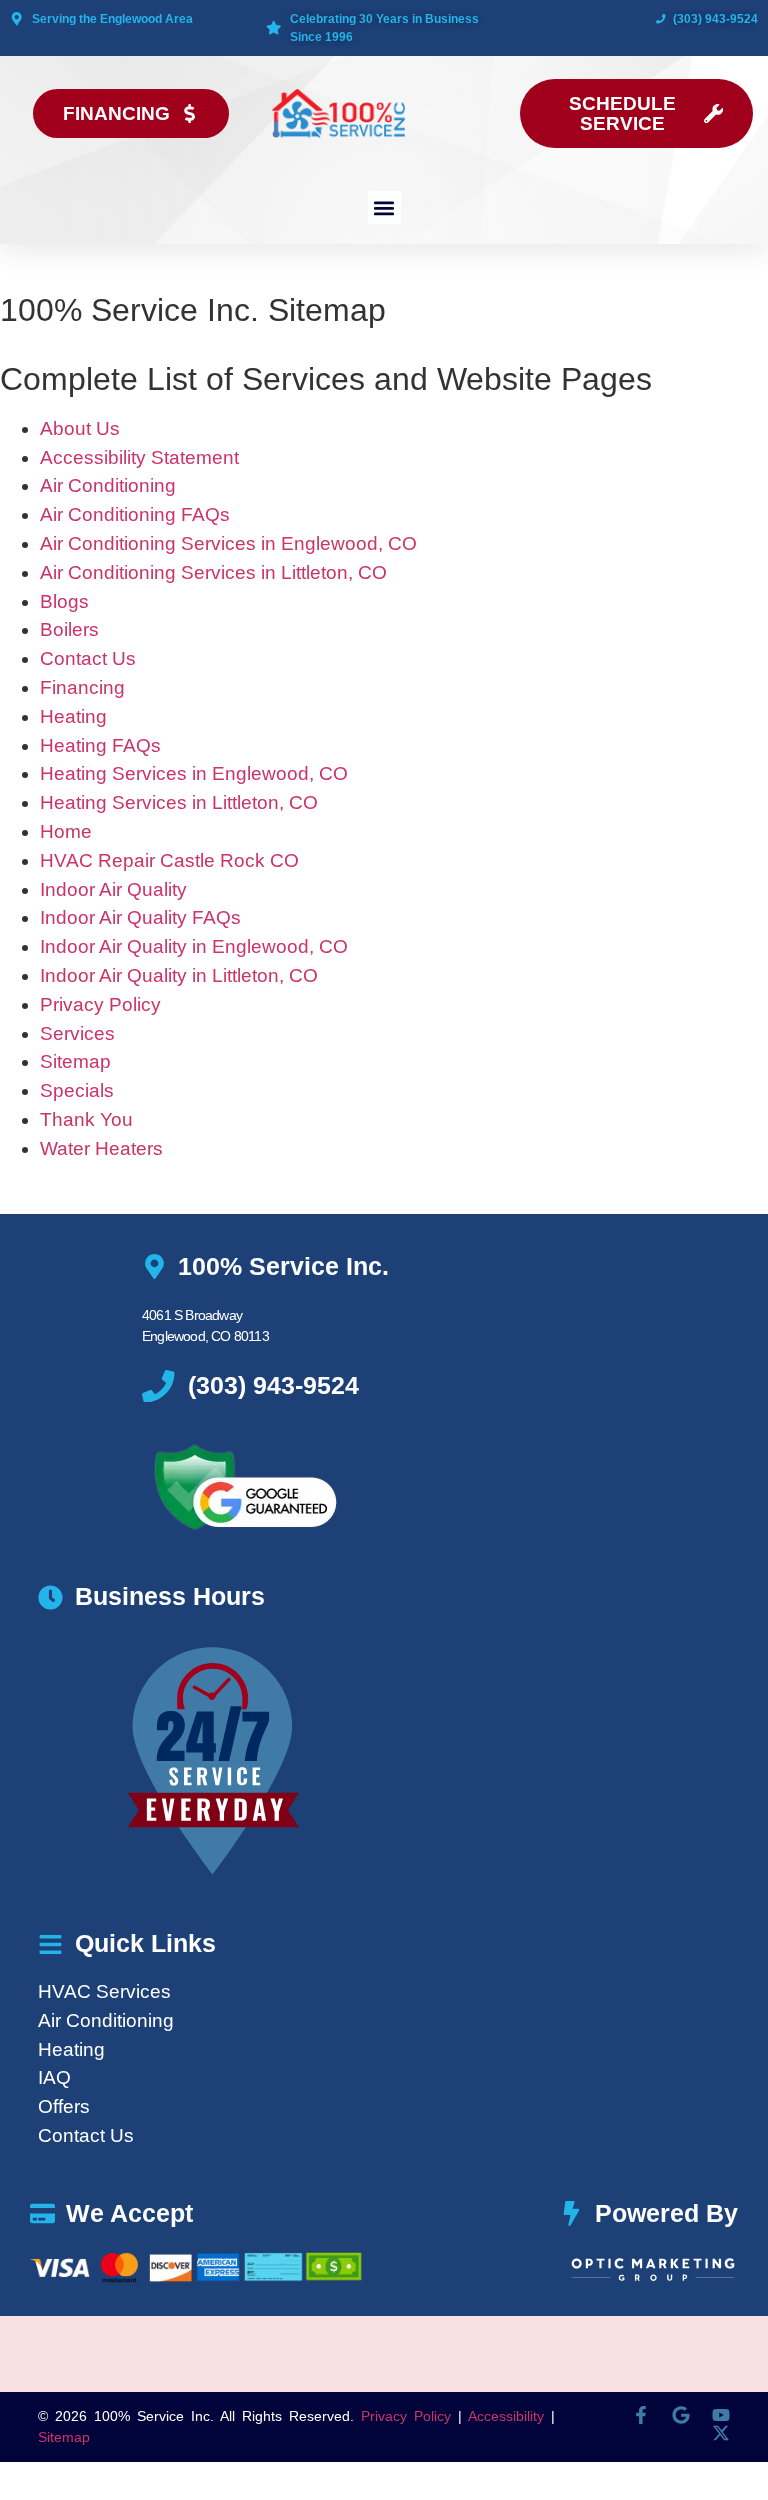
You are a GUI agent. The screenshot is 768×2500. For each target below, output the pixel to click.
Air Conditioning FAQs (135, 514)
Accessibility (506, 2416)
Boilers (69, 629)
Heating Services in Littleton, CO (179, 802)
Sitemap (75, 1061)
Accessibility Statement (139, 457)
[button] (384, 207)
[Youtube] (721, 2415)
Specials (77, 1090)
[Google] (681, 2415)
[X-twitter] (721, 2433)
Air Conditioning (108, 485)
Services (77, 1033)
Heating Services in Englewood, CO (194, 773)
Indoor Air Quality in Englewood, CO (194, 946)
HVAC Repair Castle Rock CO (169, 860)
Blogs (64, 601)
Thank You (86, 1119)
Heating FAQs (100, 745)
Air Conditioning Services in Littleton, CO (213, 572)
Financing (82, 687)
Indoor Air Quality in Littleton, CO (179, 975)
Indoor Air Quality (113, 889)
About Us (80, 428)
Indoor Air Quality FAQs (140, 917)
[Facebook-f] (641, 2415)
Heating (73, 716)
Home (66, 831)
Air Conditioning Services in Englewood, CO (228, 543)
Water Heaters (101, 1148)
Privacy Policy (100, 1004)
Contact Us (88, 658)
